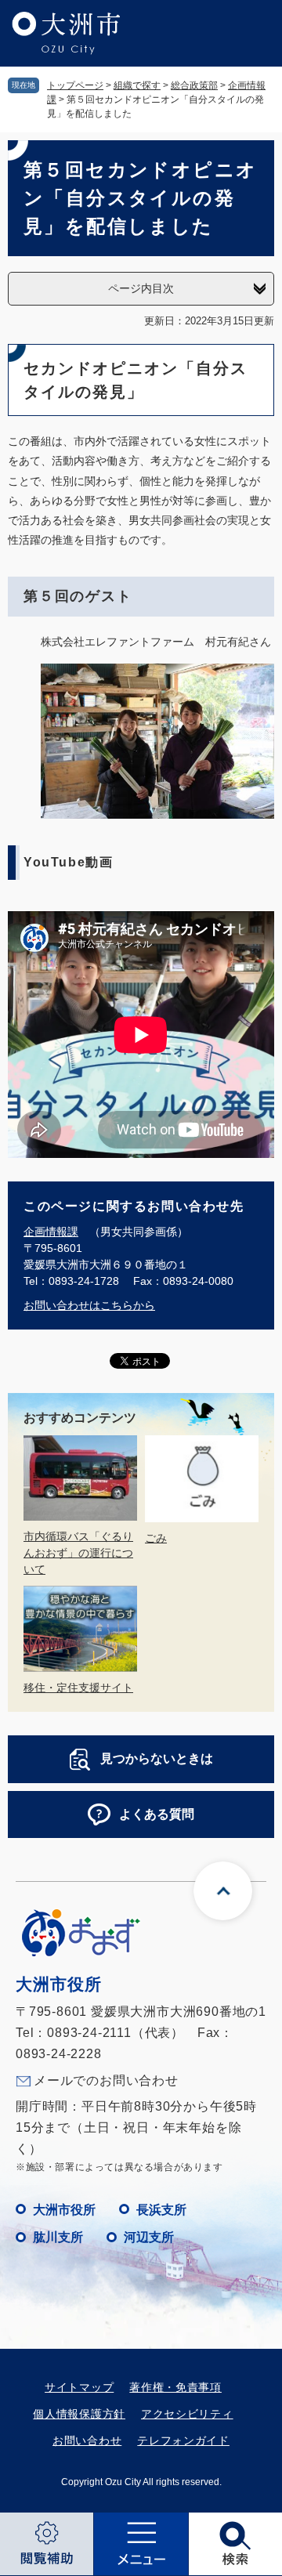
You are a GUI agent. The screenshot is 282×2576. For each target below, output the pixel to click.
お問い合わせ (87, 2440)
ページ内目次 (141, 288)
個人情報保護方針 (79, 2414)
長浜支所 (161, 2210)
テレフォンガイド (183, 2440)
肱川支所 (58, 2237)
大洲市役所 (64, 2210)
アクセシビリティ (187, 2414)
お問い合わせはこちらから (89, 1305)
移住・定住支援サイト (78, 1688)
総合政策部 (194, 85)
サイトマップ (79, 2387)
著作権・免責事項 (175, 2387)
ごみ (156, 1538)
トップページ (75, 85)
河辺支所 (149, 2237)
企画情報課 (51, 1232)
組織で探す (137, 85)
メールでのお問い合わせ (106, 2080)
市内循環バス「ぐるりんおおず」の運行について (78, 1553)
